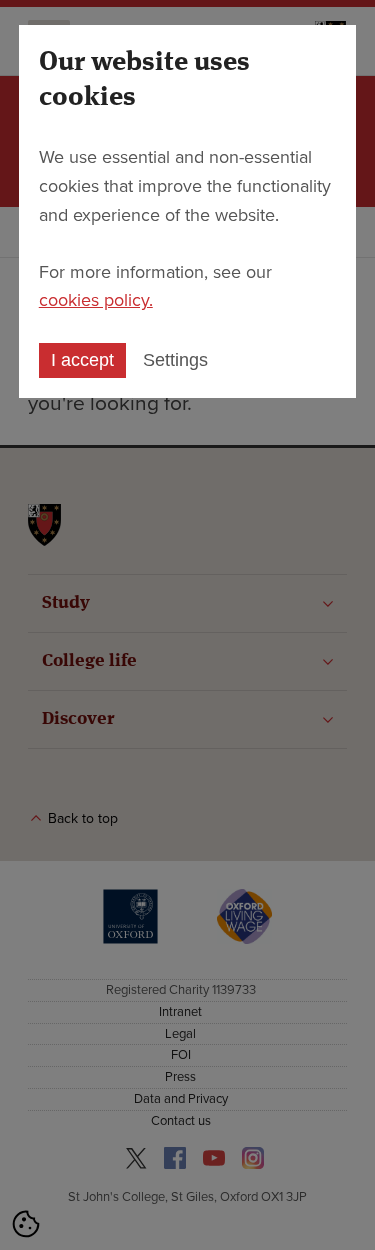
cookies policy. (96, 300)
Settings (175, 360)
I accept (82, 360)
